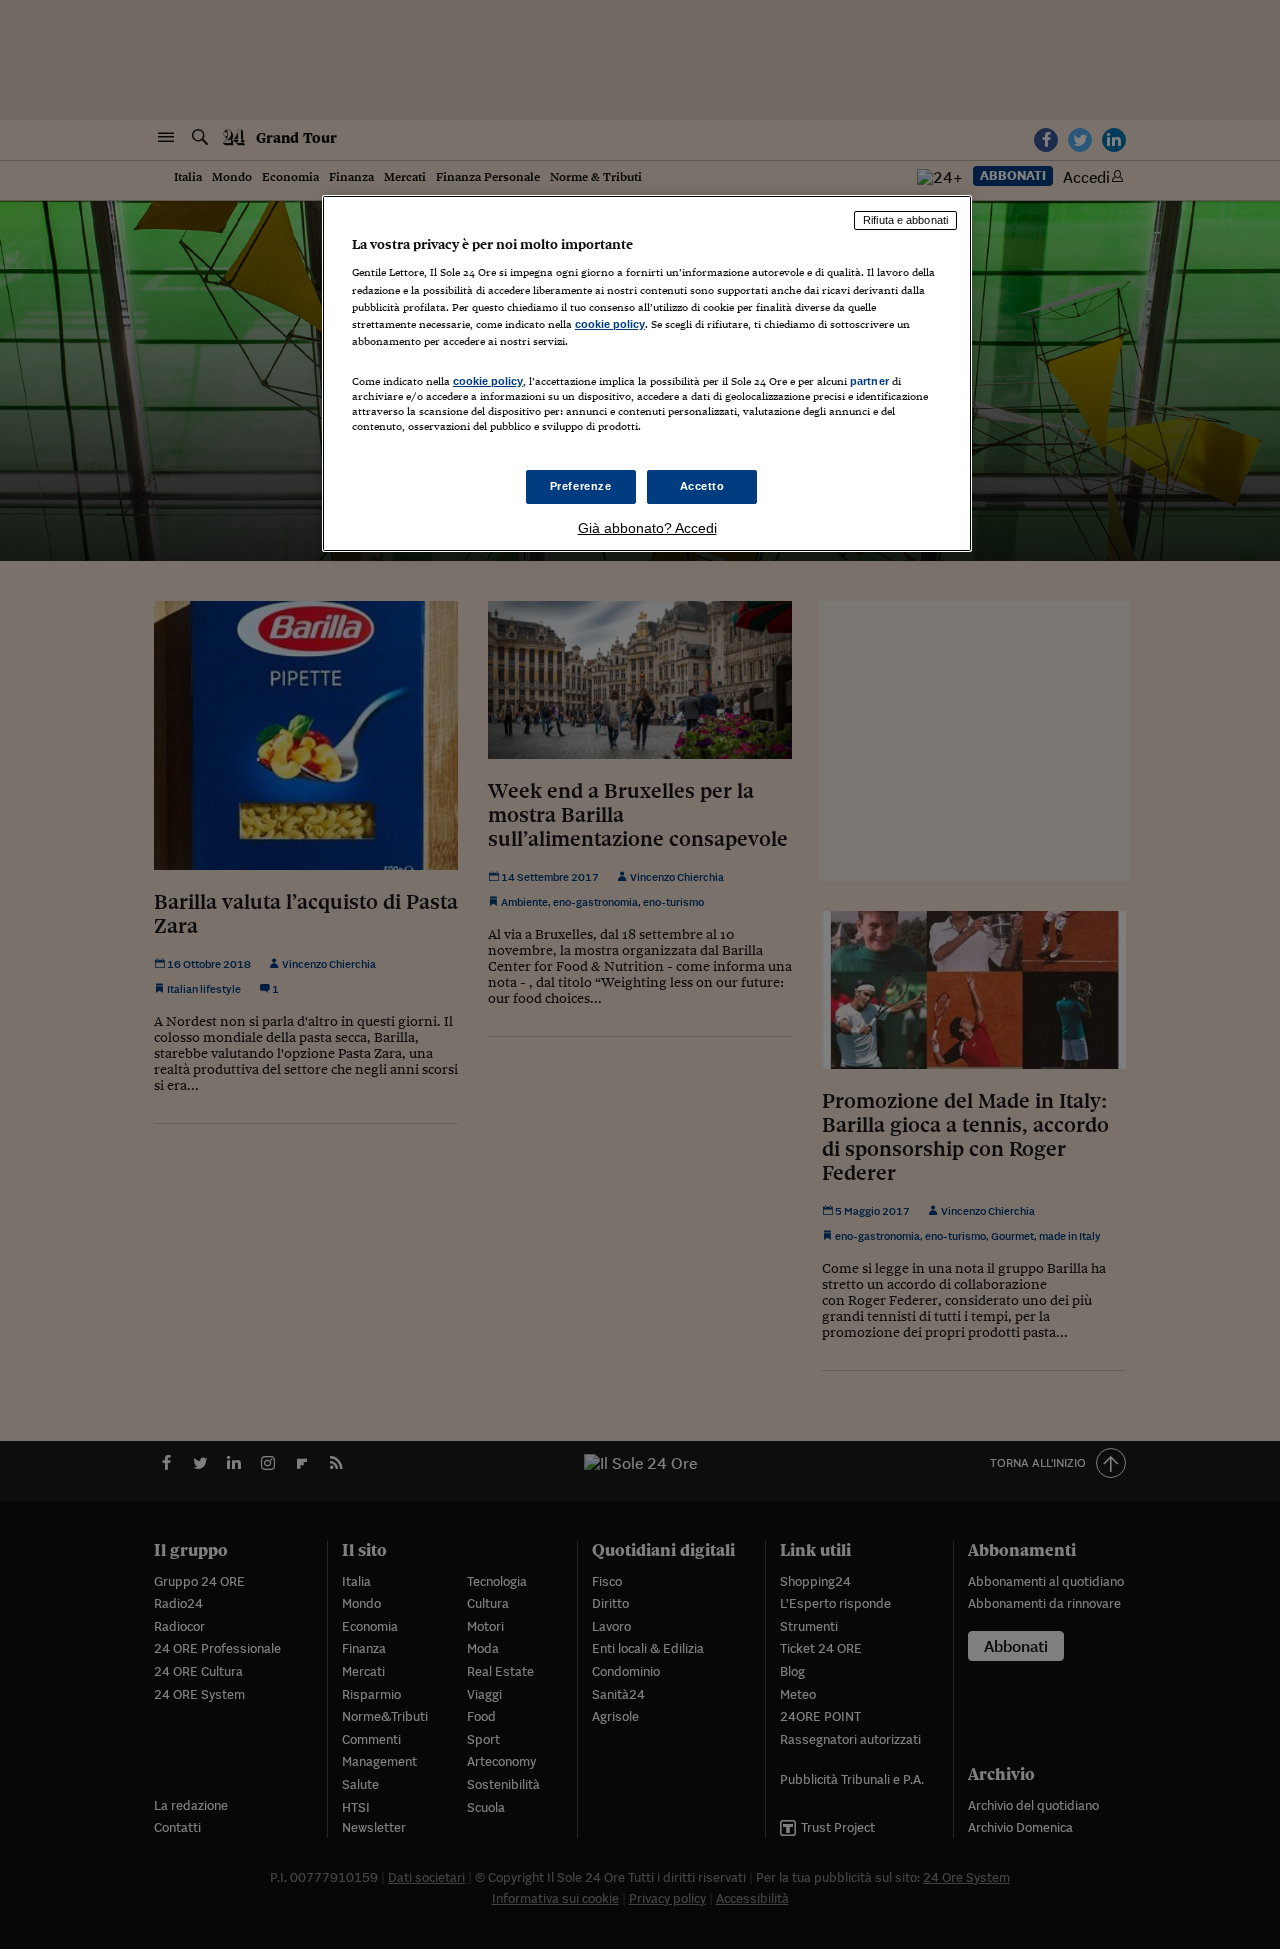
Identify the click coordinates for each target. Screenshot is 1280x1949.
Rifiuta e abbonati (905, 220)
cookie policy (610, 324)
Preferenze (581, 486)
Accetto (702, 486)
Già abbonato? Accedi (647, 528)
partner (869, 381)
